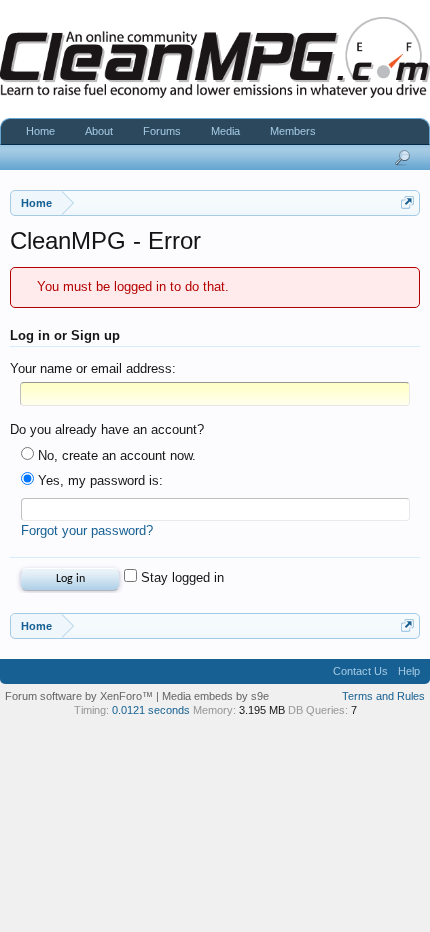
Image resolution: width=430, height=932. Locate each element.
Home (40, 131)
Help (409, 671)
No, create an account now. (115, 455)
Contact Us (360, 671)
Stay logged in (180, 577)
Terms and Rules (383, 696)
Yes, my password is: (98, 480)
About (99, 131)
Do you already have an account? (107, 429)
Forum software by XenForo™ (80, 696)
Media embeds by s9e (215, 696)
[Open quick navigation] (407, 202)
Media (225, 131)
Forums (162, 131)
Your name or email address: (93, 368)
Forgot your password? (87, 530)
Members (293, 131)
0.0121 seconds (151, 710)
